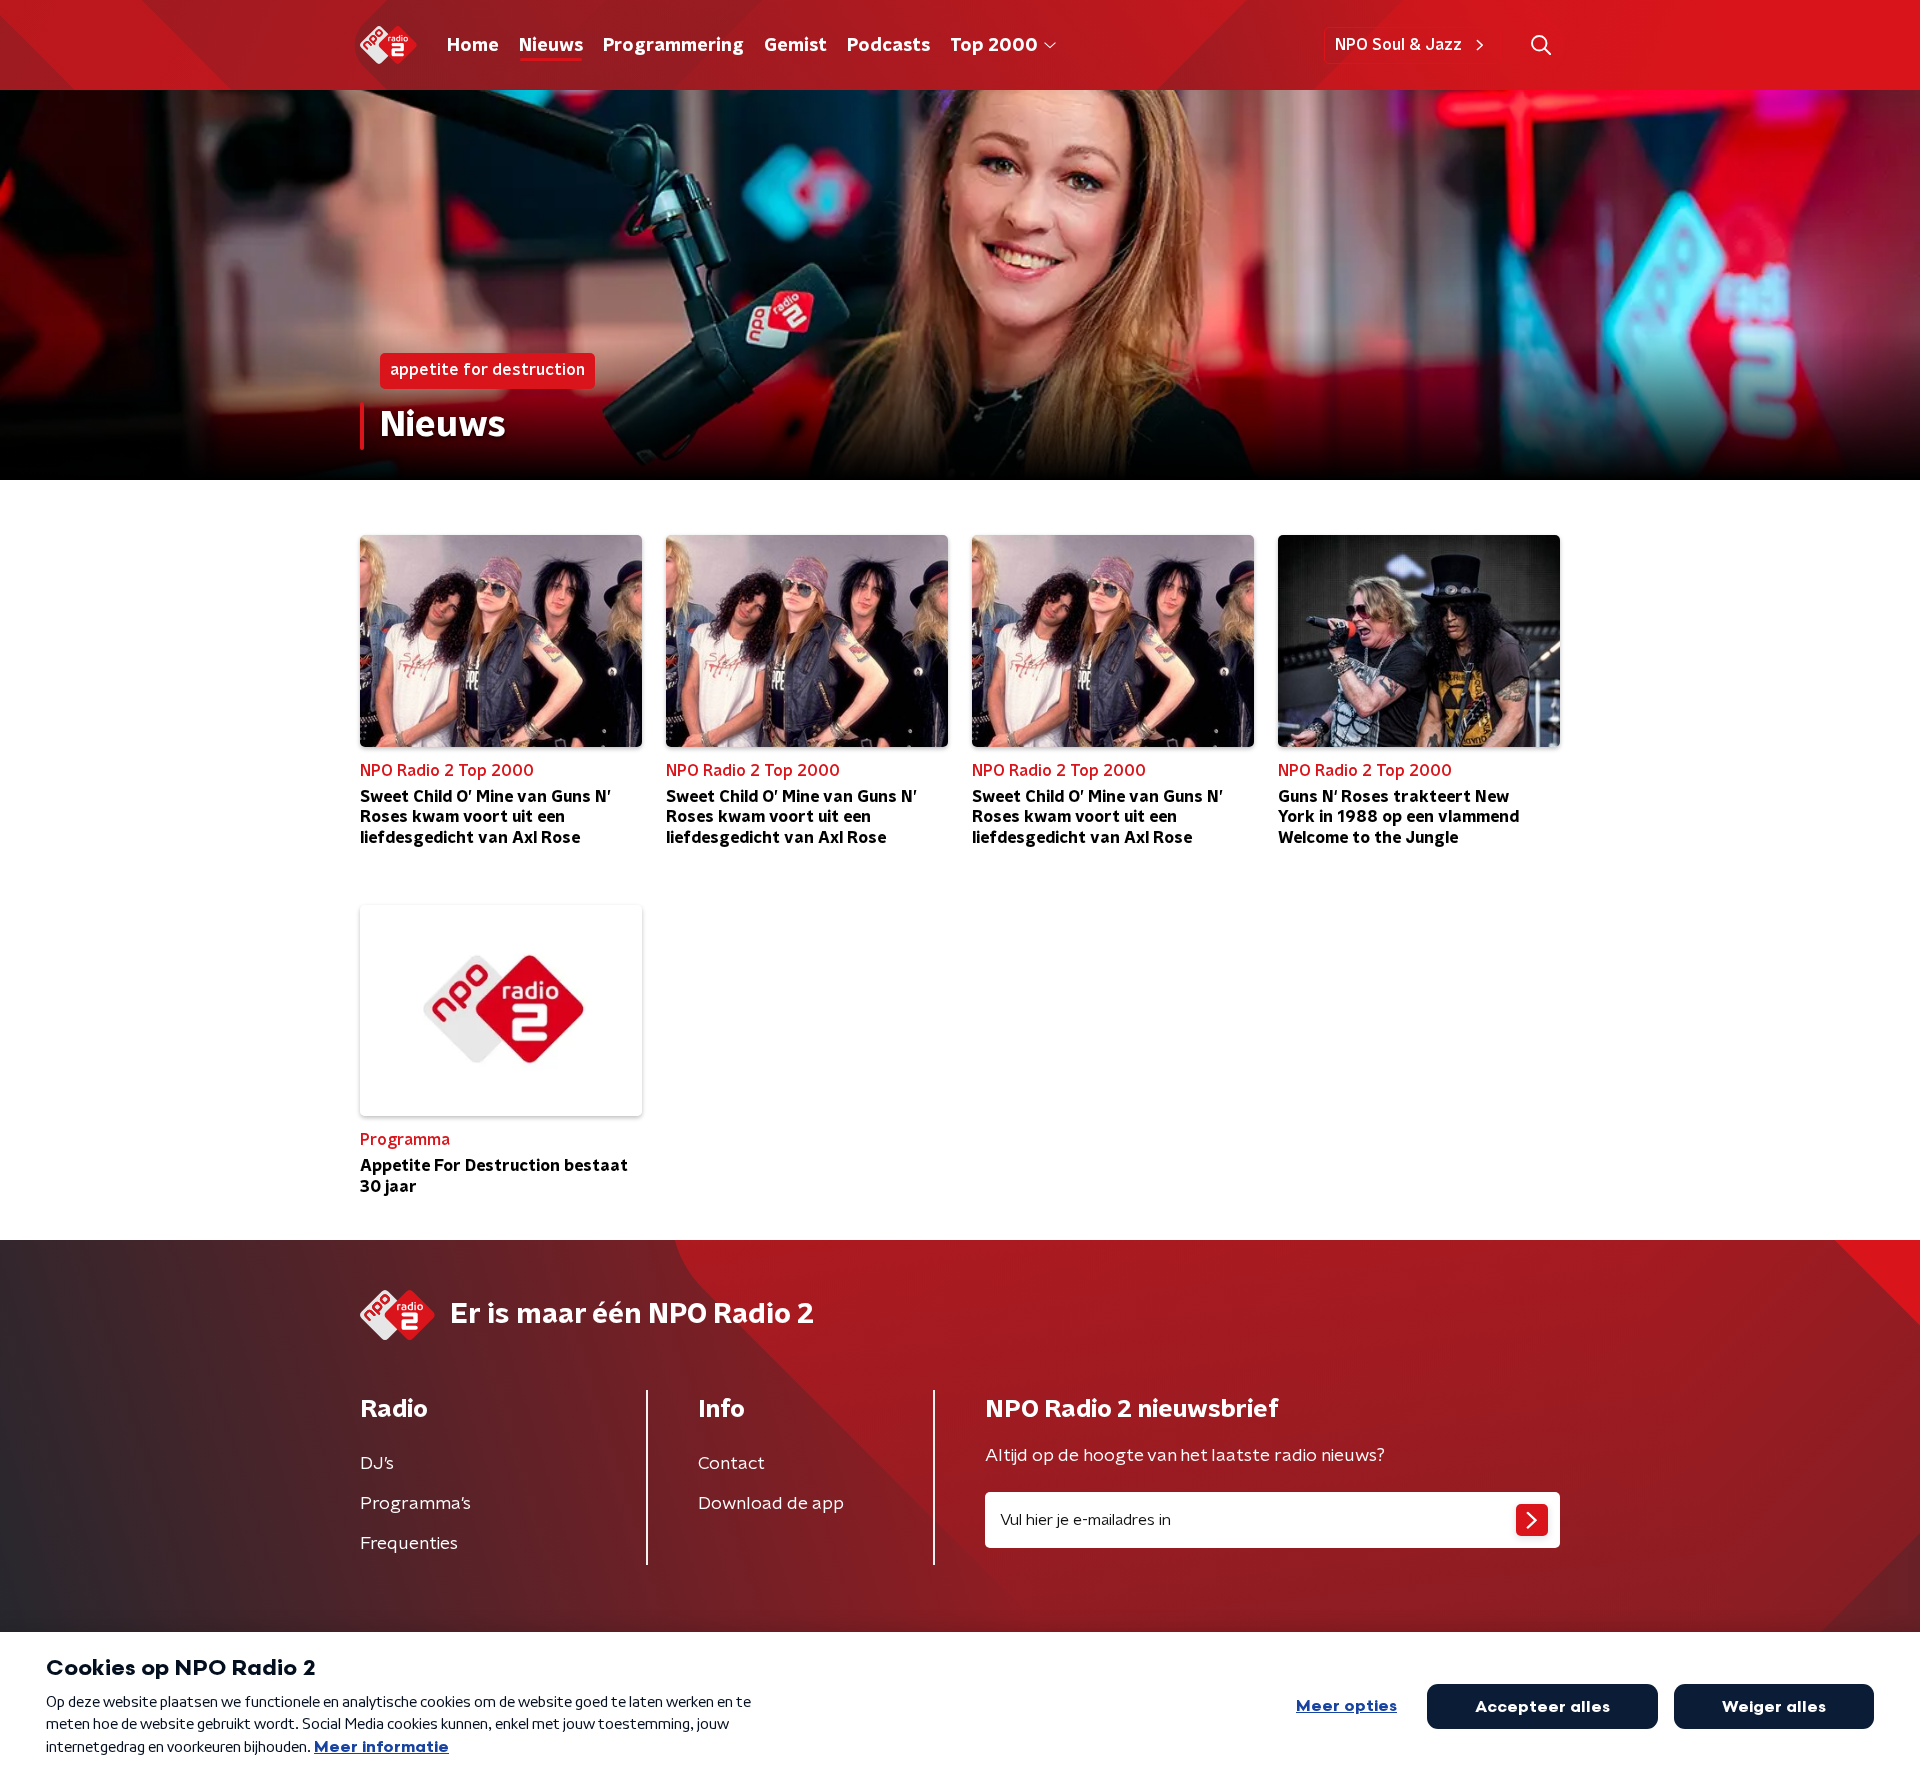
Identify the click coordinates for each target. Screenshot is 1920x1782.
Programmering (673, 46)
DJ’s (377, 1464)
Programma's (415, 1504)
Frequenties (409, 1544)
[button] (1540, 45)
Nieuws (551, 46)
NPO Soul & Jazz (1398, 45)
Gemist (795, 46)
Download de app (771, 1504)
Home (473, 46)
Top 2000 (994, 46)
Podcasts (888, 46)
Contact (731, 1464)
